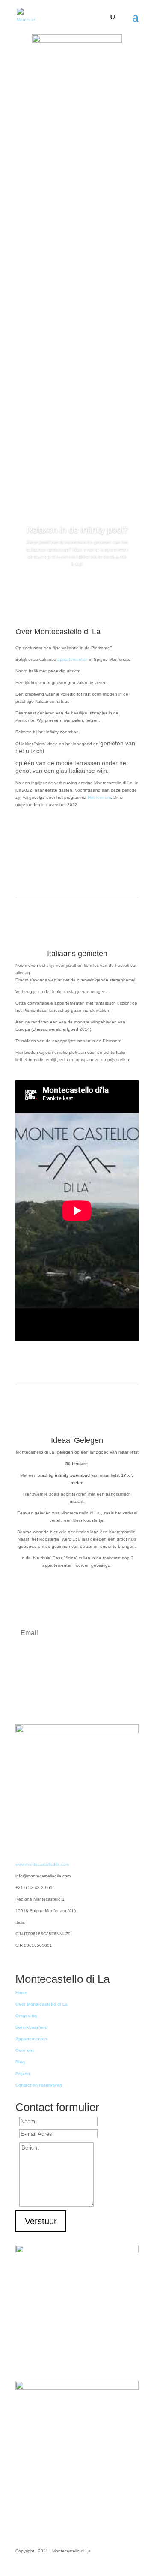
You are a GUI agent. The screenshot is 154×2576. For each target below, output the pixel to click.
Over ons (25, 2050)
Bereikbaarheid (31, 2027)
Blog (20, 2062)
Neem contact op (74, 142)
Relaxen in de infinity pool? (77, 530)
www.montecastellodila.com (42, 1864)
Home (21, 1993)
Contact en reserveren (39, 2085)
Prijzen (23, 2074)
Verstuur (41, 2221)
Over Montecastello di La (41, 2004)
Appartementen (31, 2039)
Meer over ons (77, 843)
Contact (77, 587)
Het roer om (99, 797)
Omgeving (26, 2016)
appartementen (73, 659)
